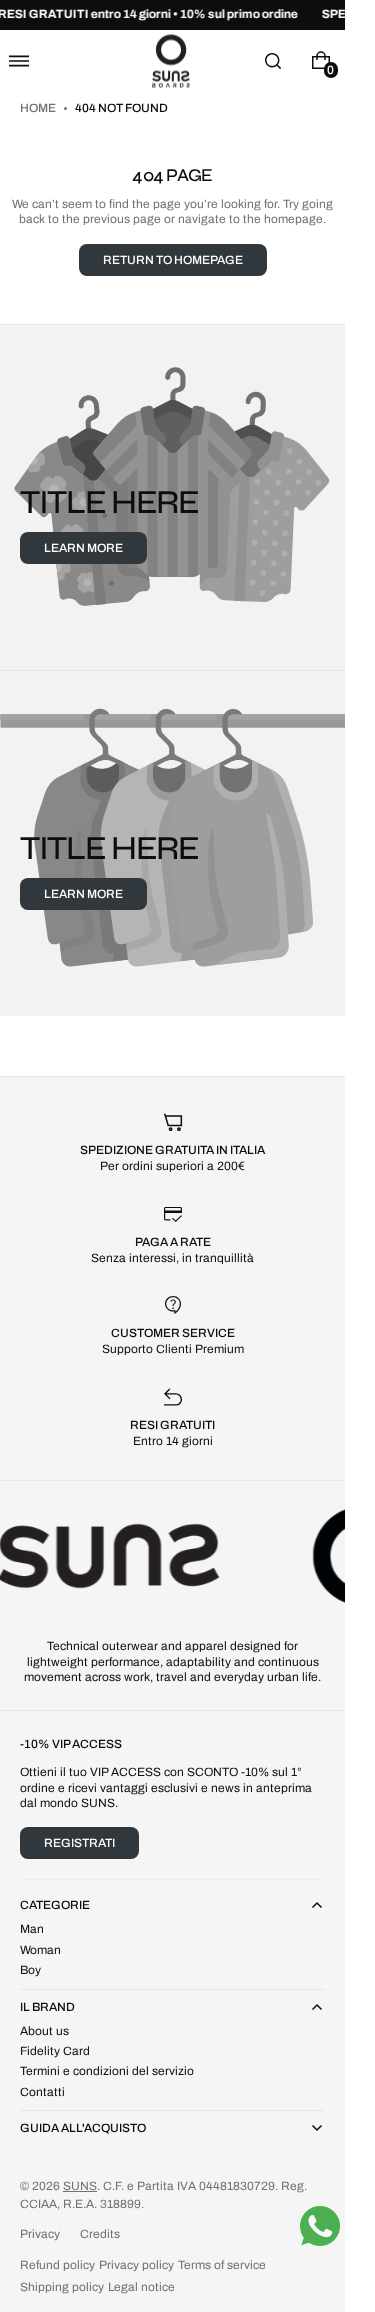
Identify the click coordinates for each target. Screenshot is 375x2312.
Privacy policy (136, 2265)
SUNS (80, 2186)
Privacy (40, 2234)
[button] (19, 60)
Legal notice (141, 2287)
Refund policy (57, 2265)
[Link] (172, 15)
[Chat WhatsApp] (320, 2226)
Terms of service (222, 2265)
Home (39, 108)
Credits (100, 2234)
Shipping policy (62, 2287)
